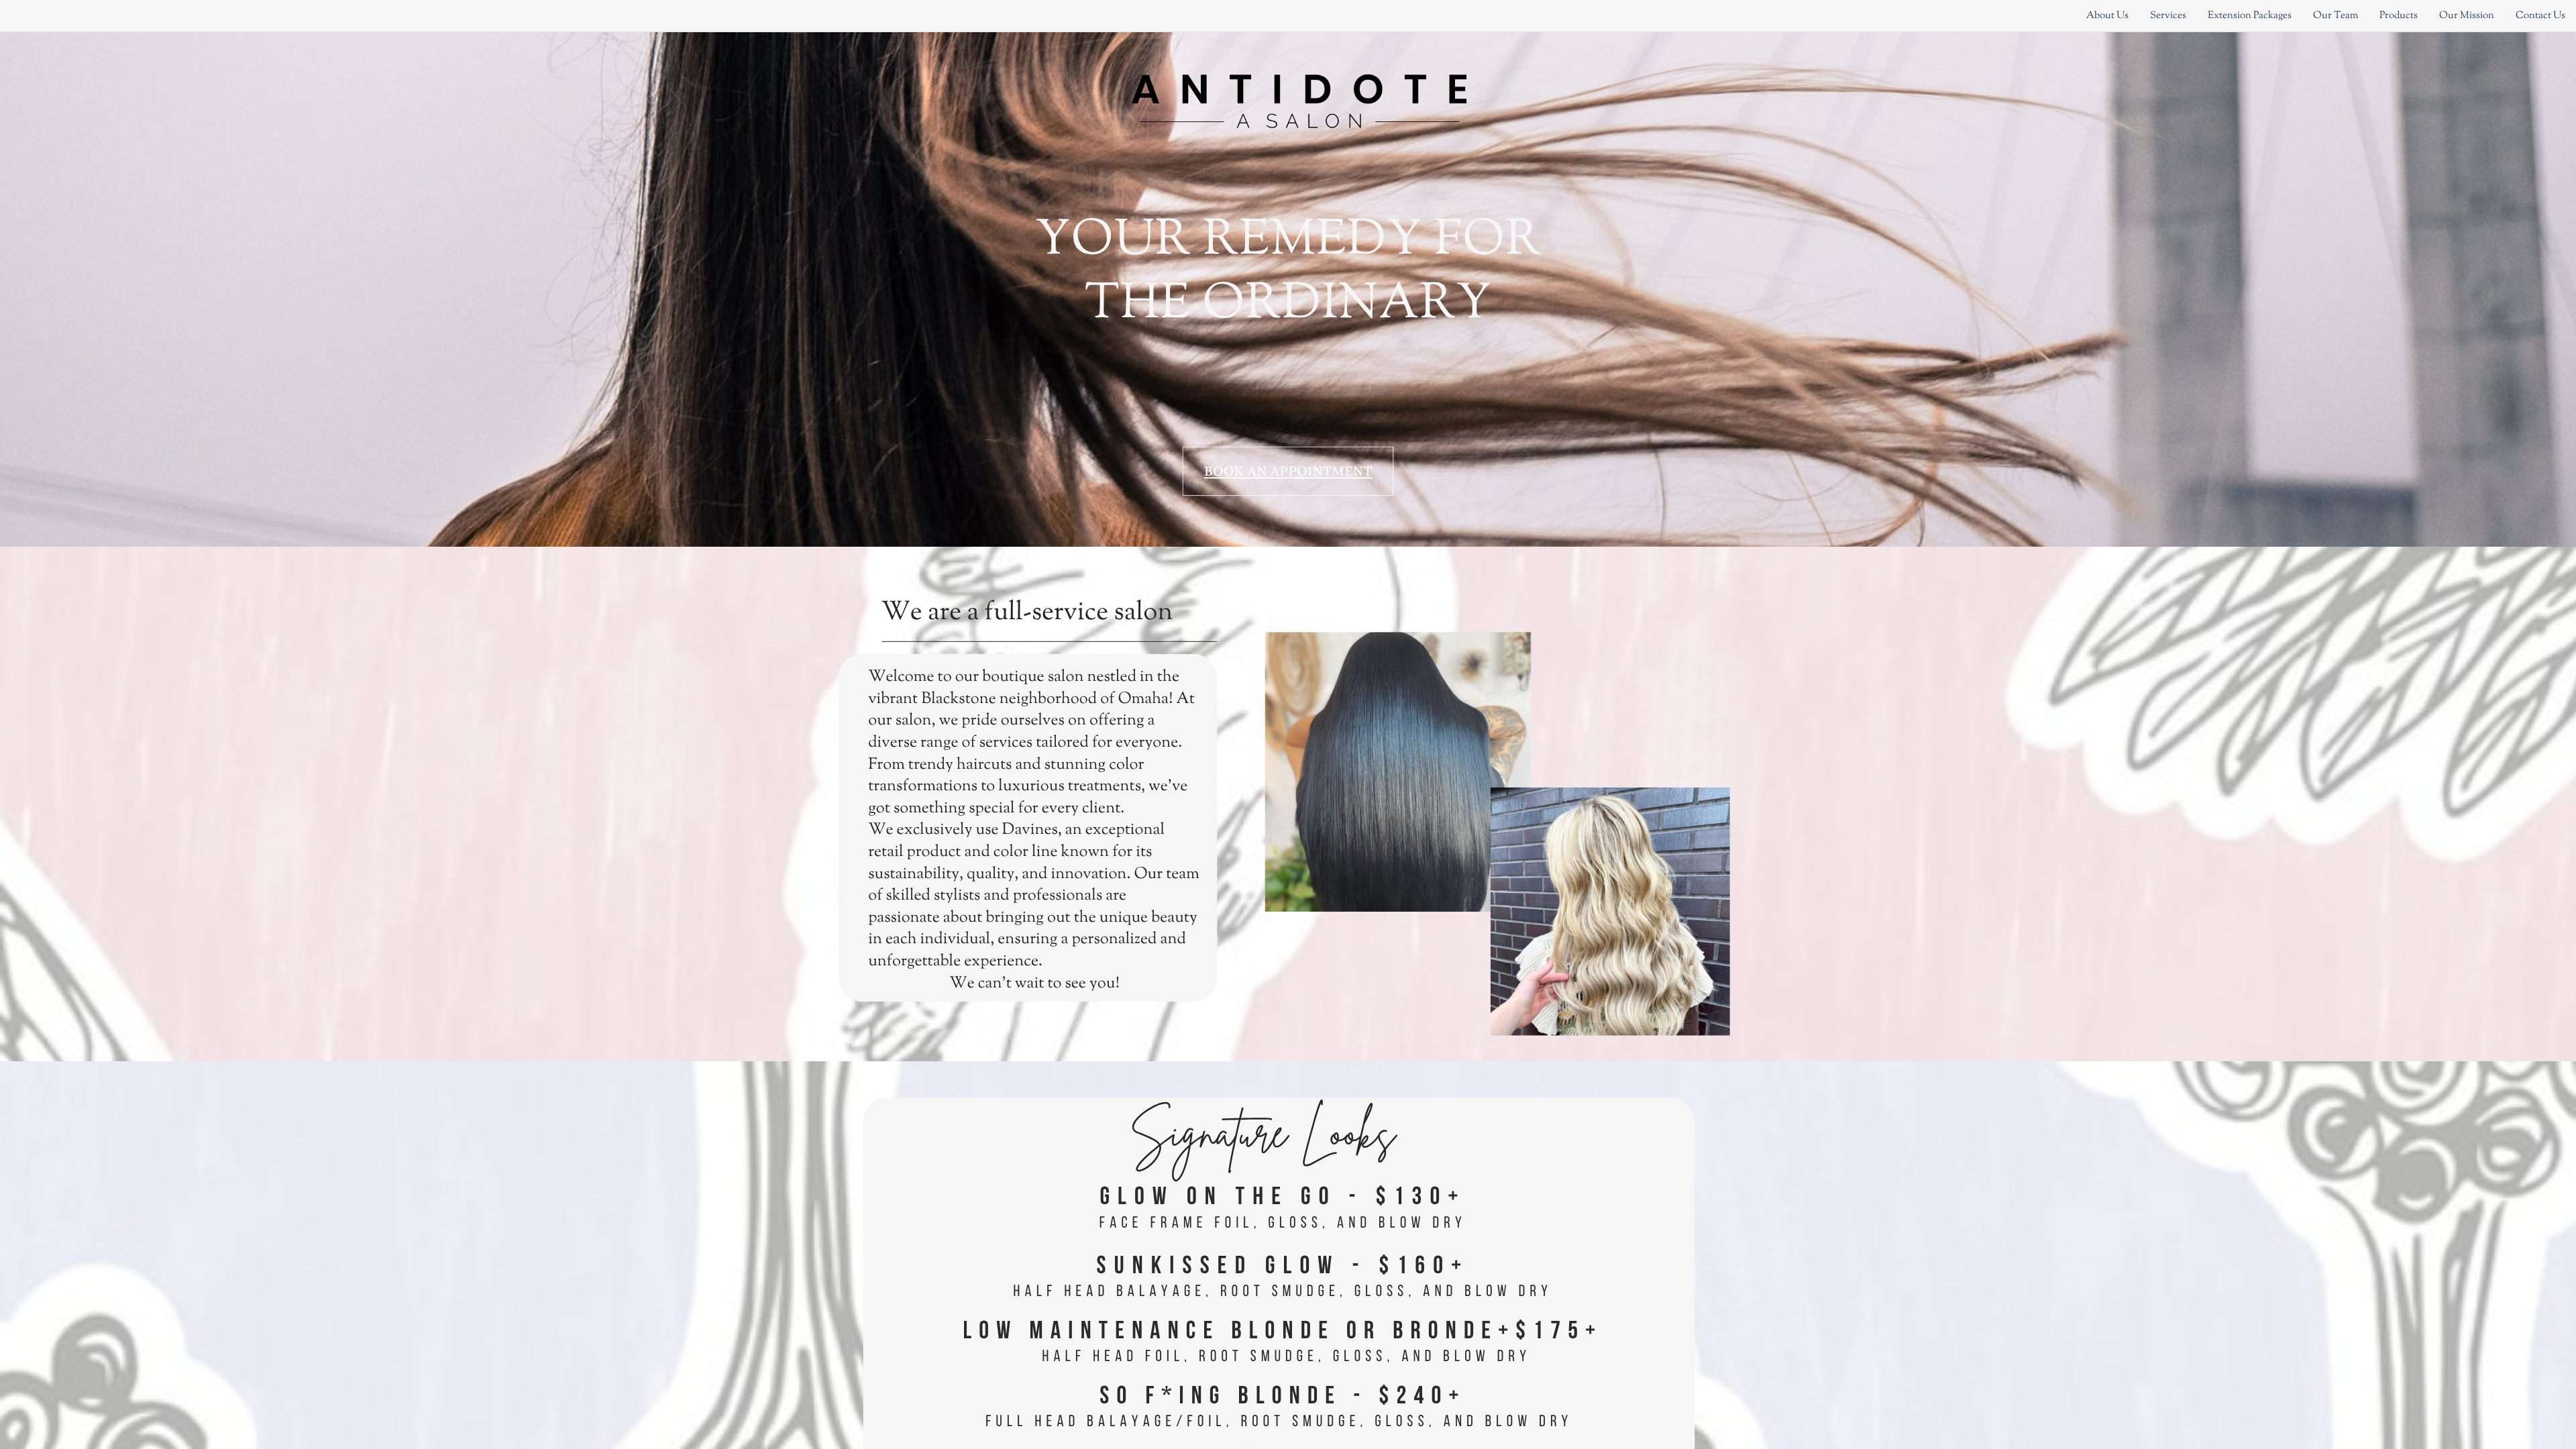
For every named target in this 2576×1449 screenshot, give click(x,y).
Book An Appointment (1288, 471)
